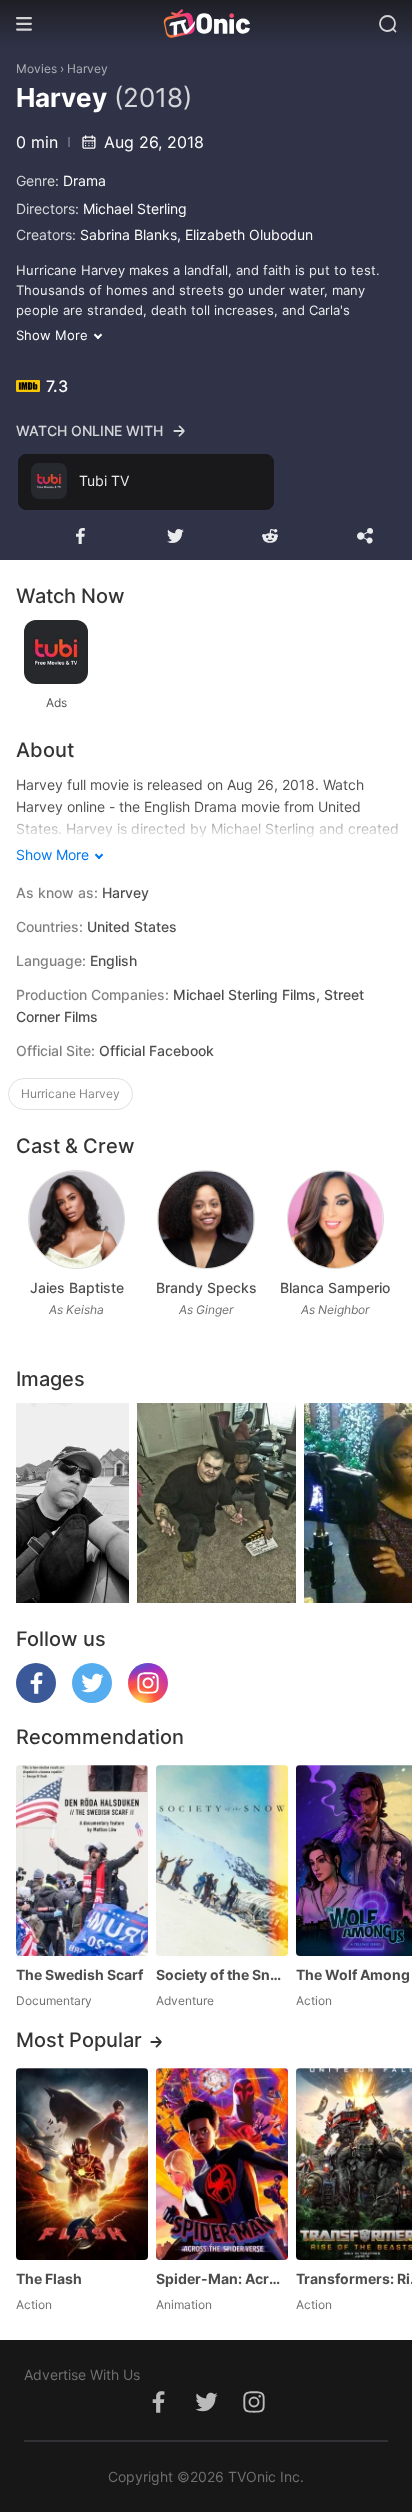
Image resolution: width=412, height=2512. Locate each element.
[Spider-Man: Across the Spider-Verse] (222, 2163)
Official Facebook (156, 1050)
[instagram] (148, 1697)
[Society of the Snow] (222, 1860)
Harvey (87, 68)
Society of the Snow (222, 1974)
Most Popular (79, 2040)
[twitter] (92, 1697)
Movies (36, 68)
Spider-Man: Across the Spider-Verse (222, 2278)
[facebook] (36, 1697)
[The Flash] (82, 2163)
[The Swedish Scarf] (82, 1860)
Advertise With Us (82, 2374)
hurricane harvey (70, 1093)
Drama (84, 180)
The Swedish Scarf (79, 1974)
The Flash (49, 2278)
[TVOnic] (206, 24)
